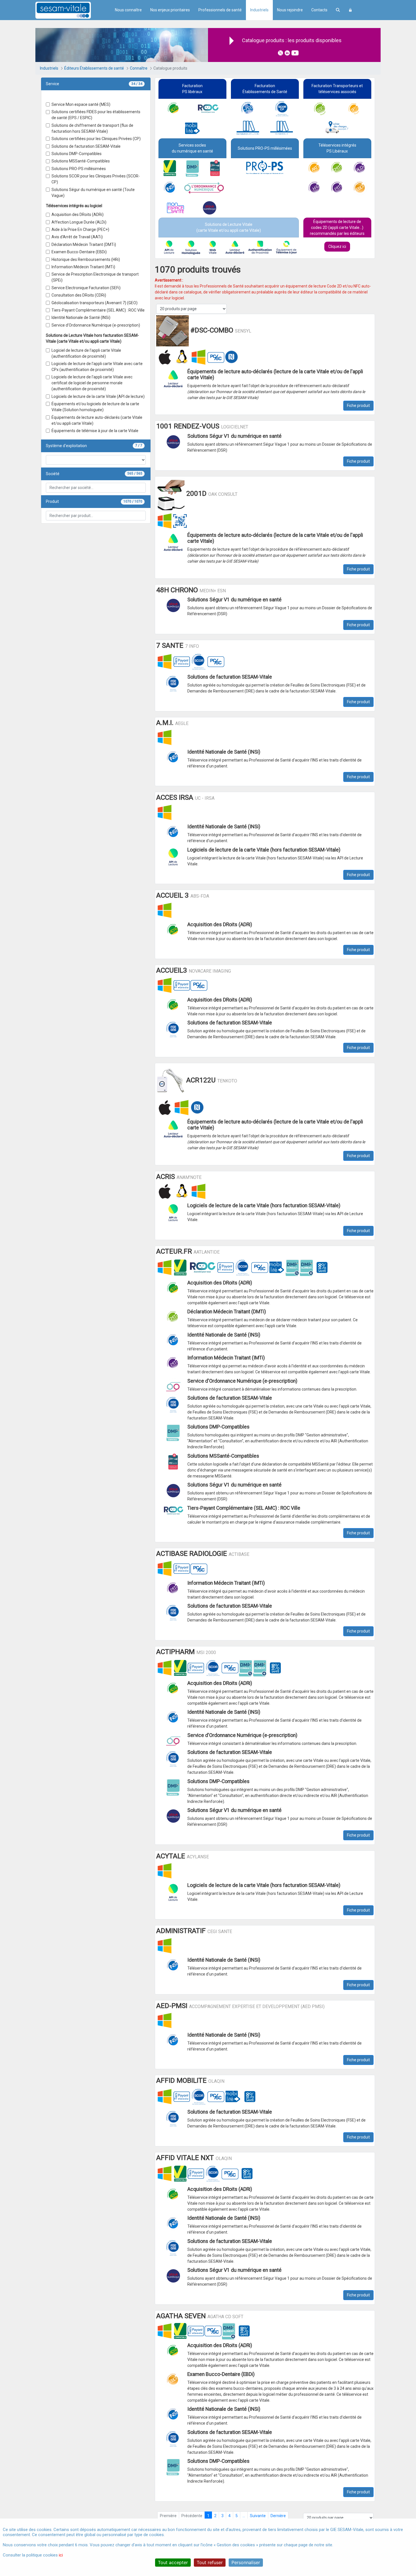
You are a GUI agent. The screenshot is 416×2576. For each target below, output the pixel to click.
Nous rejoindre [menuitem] (290, 10)
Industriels (259, 10)
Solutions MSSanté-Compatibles (81, 161)
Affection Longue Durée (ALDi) (79, 222)
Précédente (192, 2516)
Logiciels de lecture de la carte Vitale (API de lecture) (98, 396)
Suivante (258, 2516)
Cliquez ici (337, 246)
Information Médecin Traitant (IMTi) (83, 267)
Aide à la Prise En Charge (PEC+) (80, 229)
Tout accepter (173, 2562)
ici (61, 2555)
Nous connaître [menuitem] (128, 10)
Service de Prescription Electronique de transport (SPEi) (95, 277)
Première (168, 2516)
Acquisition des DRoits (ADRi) (78, 215)
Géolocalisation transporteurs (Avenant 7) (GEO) (95, 303)
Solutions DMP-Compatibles (77, 154)
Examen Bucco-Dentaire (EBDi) (79, 252)
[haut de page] (403, 2518)
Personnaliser (246, 2562)
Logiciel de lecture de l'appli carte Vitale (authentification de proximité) (86, 353)
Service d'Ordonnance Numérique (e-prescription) (96, 325)
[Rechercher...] (338, 10)
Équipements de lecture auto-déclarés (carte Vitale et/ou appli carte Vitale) (97, 420)
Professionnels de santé (220, 10)
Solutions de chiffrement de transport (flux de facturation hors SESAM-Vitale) (92, 128)
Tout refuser (210, 2562)
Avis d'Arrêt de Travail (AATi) (77, 237)
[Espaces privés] (350, 10)
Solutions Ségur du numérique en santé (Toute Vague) (93, 193)
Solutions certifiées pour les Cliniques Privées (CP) (96, 139)
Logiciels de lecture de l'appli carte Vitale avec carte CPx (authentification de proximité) (97, 367)
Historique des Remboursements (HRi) (86, 259)
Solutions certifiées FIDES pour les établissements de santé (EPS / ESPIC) (96, 115)
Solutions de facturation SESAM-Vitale (86, 146)
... (244, 2516)
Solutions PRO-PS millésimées (79, 169)
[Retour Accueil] (73, 10)
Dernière (278, 2516)
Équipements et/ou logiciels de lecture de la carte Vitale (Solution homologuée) (95, 407)
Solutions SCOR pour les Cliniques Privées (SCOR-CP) (96, 179)
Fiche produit (358, 406)
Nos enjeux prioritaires (170, 10)
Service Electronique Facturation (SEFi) (86, 288)
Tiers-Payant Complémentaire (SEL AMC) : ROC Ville (98, 310)
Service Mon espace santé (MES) (81, 104)
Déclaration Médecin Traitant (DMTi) (84, 244)
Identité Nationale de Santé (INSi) (81, 318)
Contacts (319, 10)
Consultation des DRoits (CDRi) (79, 295)
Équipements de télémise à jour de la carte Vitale (95, 431)
